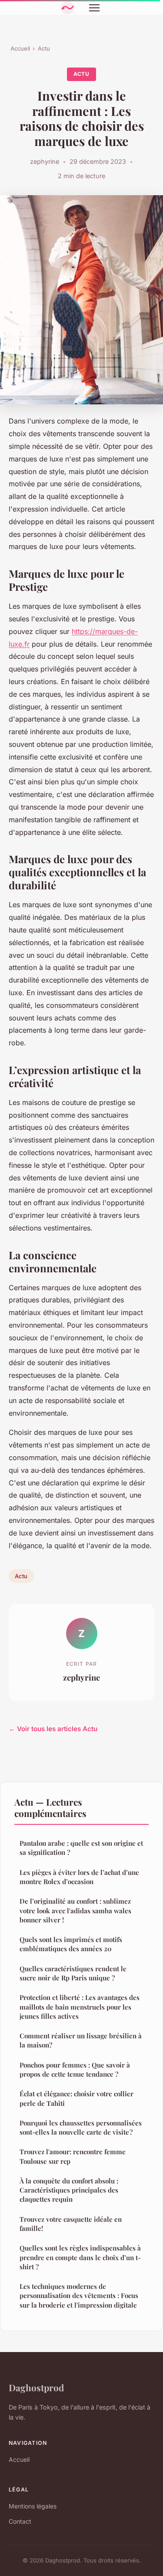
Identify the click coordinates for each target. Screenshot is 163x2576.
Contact (20, 2521)
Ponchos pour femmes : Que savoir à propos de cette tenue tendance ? (75, 2069)
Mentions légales (33, 2506)
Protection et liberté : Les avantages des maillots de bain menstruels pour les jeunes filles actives (80, 2007)
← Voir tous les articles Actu (53, 1729)
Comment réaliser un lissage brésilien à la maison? (81, 2040)
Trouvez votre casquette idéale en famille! (71, 2224)
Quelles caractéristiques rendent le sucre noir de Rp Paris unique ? (73, 1973)
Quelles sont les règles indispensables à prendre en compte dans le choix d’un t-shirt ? (80, 2257)
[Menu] (94, 8)
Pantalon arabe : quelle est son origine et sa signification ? (81, 1848)
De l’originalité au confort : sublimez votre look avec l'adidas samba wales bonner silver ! (75, 1910)
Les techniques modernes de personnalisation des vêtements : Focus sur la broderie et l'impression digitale (79, 2296)
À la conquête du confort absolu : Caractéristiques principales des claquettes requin (69, 2190)
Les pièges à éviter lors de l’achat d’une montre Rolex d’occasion (79, 1877)
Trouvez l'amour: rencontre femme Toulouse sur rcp (73, 2156)
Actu (44, 48)
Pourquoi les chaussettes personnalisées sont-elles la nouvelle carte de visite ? (81, 2127)
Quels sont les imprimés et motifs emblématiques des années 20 (71, 1944)
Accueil (20, 48)
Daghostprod (36, 2387)
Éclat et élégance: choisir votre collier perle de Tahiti (77, 2098)
